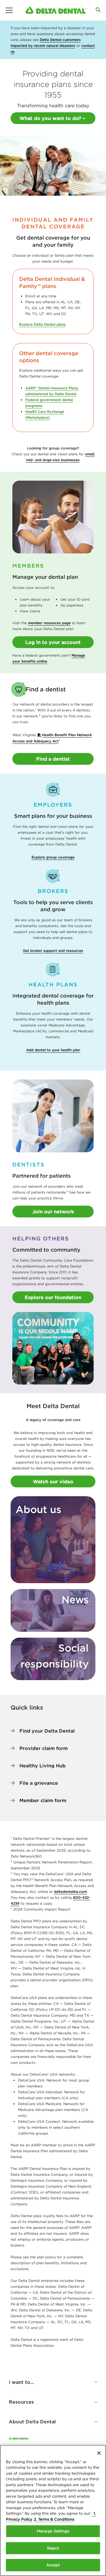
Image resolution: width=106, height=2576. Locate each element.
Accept (53, 2565)
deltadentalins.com (70, 1892)
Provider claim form (44, 1748)
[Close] (99, 2453)
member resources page (49, 623)
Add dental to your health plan (53, 1050)
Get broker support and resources (53, 951)
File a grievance (39, 1783)
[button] (53, 2382)
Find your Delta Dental (47, 1731)
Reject (53, 2548)
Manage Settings (53, 2531)
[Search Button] (98, 10)
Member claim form (43, 1800)
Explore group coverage (53, 857)
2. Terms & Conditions (54, 2519)
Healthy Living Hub (43, 1766)
